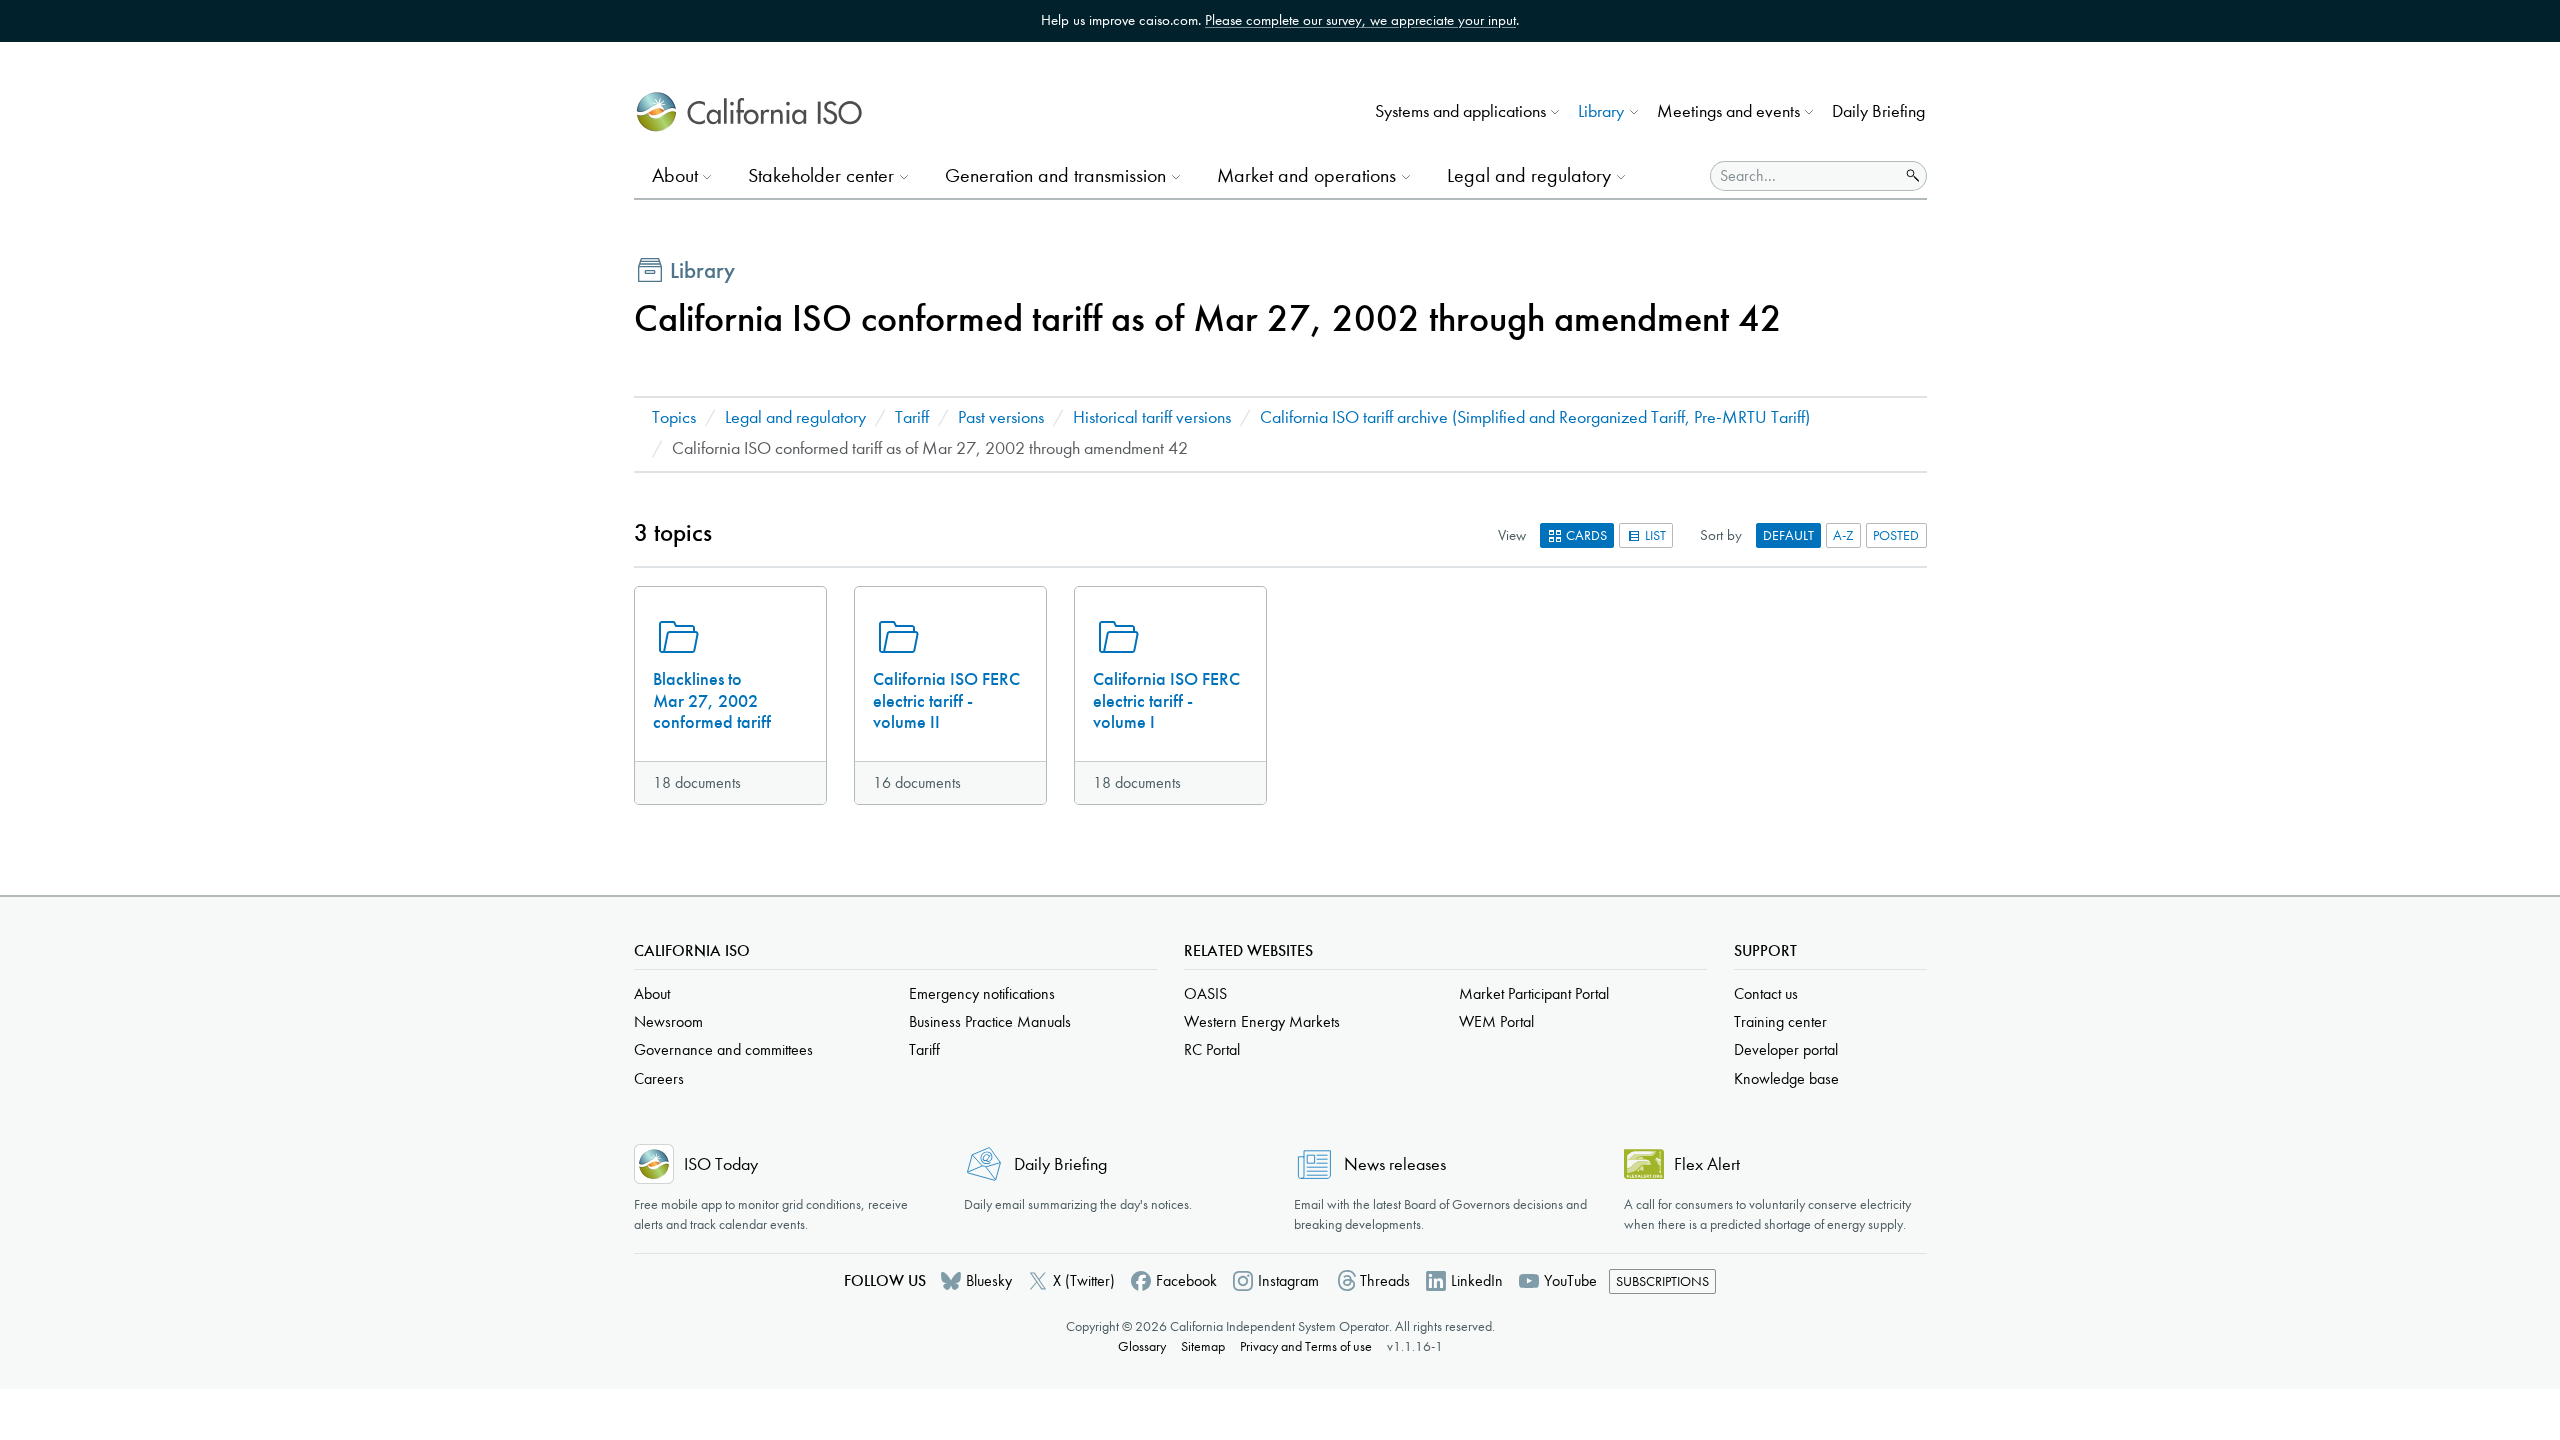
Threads (1385, 1280)
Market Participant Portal (1534, 993)
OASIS (1205, 993)
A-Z (1843, 535)
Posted (1896, 535)
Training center (1780, 1021)
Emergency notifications (982, 993)
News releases (1395, 1164)
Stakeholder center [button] (821, 175)
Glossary (1142, 1346)
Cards (1585, 535)
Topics (674, 417)
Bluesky (989, 1280)
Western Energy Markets (1262, 1021)
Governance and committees (723, 1049)
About (652, 993)
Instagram (1288, 1280)
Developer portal (1786, 1049)
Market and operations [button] (1306, 175)
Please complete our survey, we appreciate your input (1360, 20)
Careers (659, 1078)
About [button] (675, 175)
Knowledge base (1786, 1078)
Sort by (1721, 535)
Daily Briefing (1878, 111)
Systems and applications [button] (1460, 111)
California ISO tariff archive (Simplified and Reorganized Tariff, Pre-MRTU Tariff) (1535, 417)
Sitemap (1203, 1346)
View (1512, 535)
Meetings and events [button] (1728, 111)
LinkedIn (1477, 1280)
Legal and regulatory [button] (1529, 175)
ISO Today (721, 1164)
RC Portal (1212, 1049)
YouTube (1570, 1280)
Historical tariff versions (1152, 417)
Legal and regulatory (795, 417)
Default (1788, 535)
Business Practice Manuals (990, 1021)
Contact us (1766, 993)
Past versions (1001, 417)
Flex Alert (1707, 1164)
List (1654, 535)
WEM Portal (1496, 1021)
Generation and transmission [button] (1055, 175)
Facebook (1186, 1280)
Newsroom (668, 1021)
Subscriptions (1662, 1281)
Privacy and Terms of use (1306, 1346)
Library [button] (1601, 111)
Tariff (912, 417)
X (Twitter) (1084, 1280)
